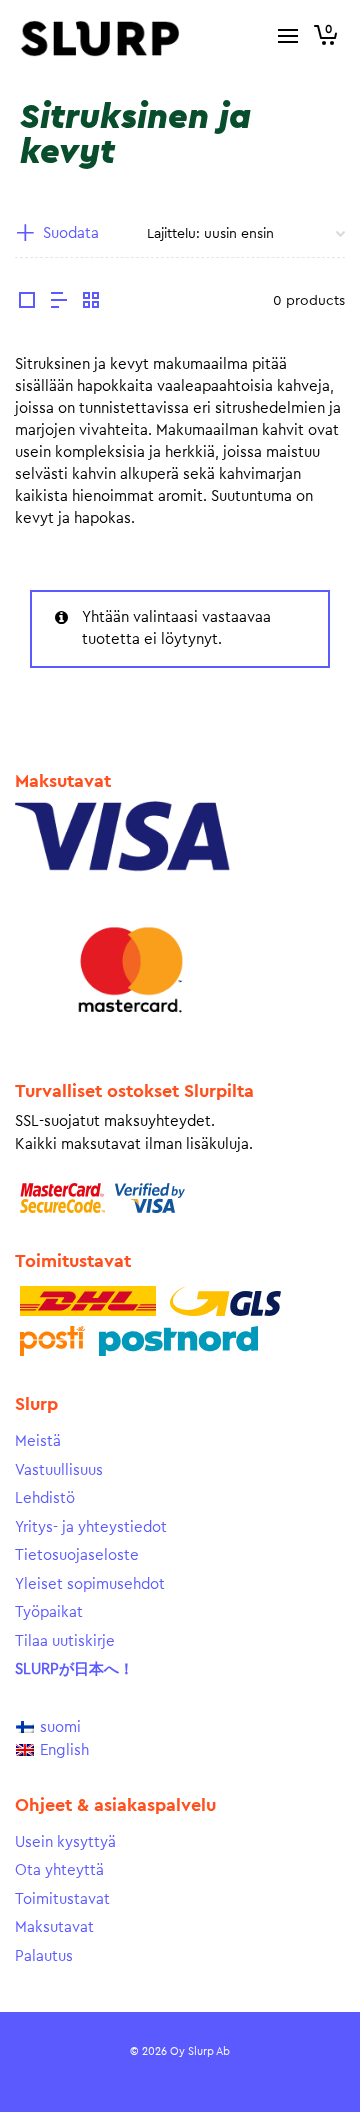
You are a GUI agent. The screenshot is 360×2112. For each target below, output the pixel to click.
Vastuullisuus (59, 1470)
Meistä (38, 1441)
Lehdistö (45, 1498)
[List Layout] (59, 303)
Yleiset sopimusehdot (90, 1584)
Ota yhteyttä (59, 1870)
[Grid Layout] (91, 303)
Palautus (44, 1956)
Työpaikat (49, 1612)
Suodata (71, 233)
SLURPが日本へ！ (74, 1669)
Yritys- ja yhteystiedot (91, 1527)
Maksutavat (54, 1927)
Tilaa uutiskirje (65, 1641)
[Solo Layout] (27, 303)
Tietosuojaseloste (77, 1555)
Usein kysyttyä (65, 1842)
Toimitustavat (62, 1899)
